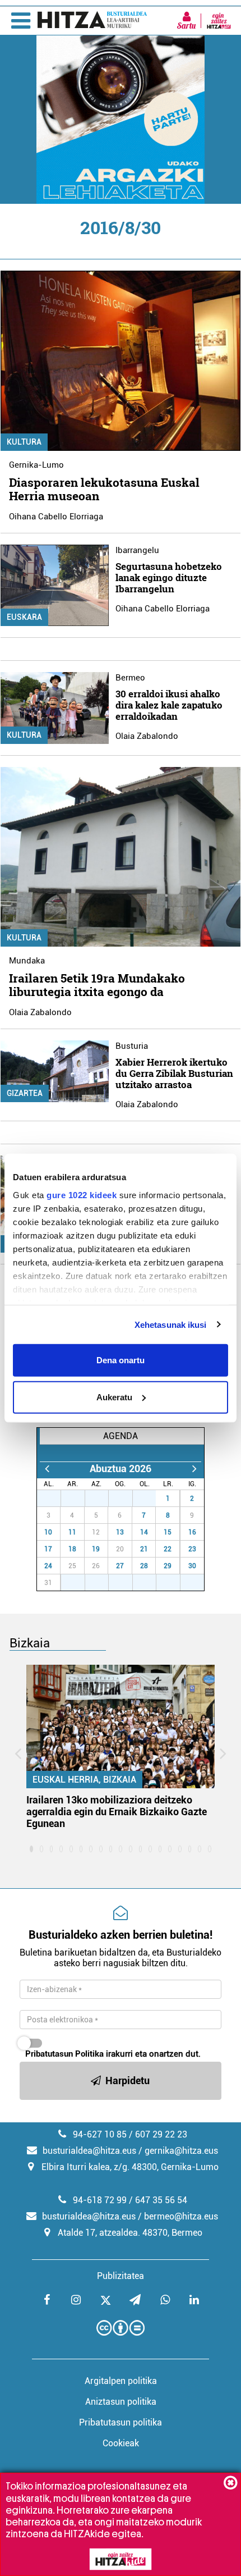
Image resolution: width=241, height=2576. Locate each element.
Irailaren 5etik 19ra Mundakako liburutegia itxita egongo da (97, 985)
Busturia (132, 1046)
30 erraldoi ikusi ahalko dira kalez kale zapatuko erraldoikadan (169, 705)
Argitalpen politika (121, 2381)
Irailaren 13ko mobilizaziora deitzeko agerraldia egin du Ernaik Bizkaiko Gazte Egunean (117, 1812)
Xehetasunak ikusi (171, 1324)
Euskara (24, 617)
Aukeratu (114, 1397)
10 (48, 1532)
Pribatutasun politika (121, 2422)
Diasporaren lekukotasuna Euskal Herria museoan (104, 489)
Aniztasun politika (121, 2402)
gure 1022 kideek (82, 1195)
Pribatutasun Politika (64, 2054)
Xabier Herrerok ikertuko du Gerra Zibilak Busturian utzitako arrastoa (174, 1073)
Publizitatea (121, 2276)
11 (72, 1532)
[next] (194, 1469)
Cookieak (121, 2443)
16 (192, 1532)
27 (55, 1499)
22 (168, 1549)
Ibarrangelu (137, 550)
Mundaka (27, 961)
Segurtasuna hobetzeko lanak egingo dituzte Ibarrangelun (169, 577)
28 (79, 1499)
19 (96, 1549)
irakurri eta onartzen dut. (113, 2054)
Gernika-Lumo (36, 465)
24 (48, 1566)
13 (120, 1532)
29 (103, 1499)
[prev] (47, 1469)
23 (192, 1549)
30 (127, 1499)
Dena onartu (121, 1360)
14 (144, 1532)
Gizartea (25, 1093)
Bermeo (130, 678)
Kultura (24, 442)
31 (150, 1499)
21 (144, 1549)
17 (48, 1549)
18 (72, 1549)
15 (168, 1532)
